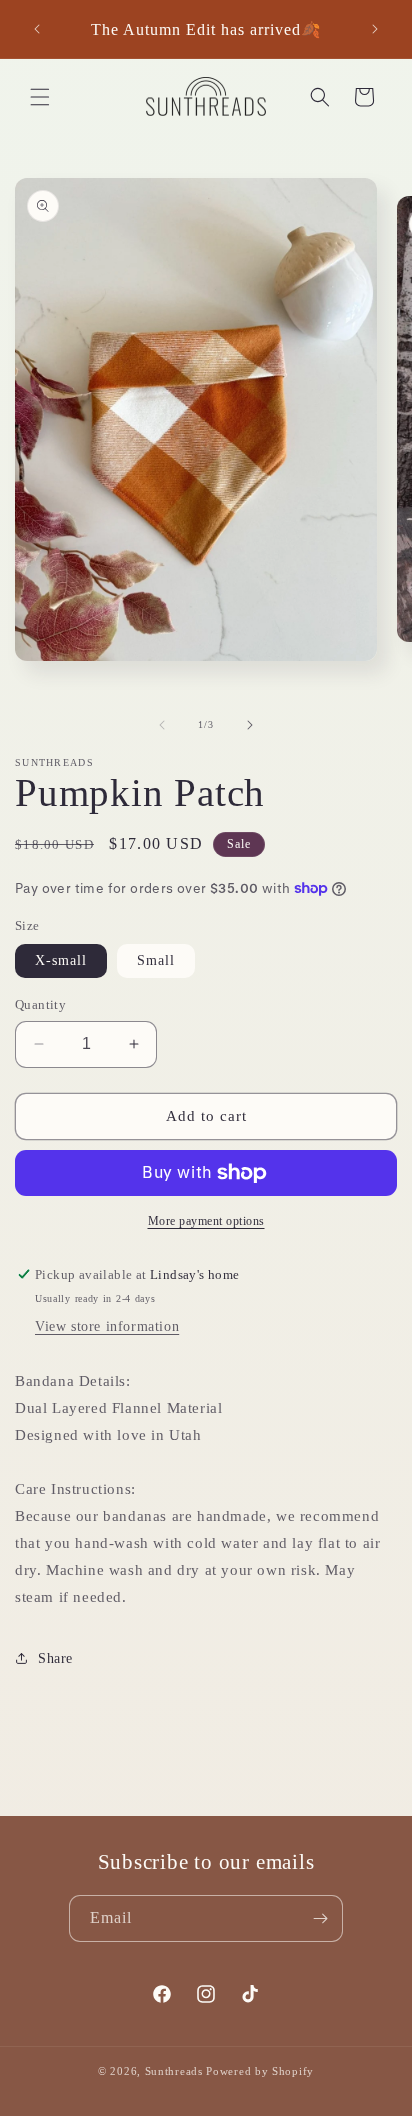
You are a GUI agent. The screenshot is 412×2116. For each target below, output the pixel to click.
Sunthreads (174, 2071)
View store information (107, 1326)
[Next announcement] (375, 29)
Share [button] (55, 1658)
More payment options (206, 1221)
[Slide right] (250, 725)
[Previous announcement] (37, 29)
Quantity (40, 1004)
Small (156, 960)
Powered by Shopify (260, 2071)
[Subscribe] (320, 1918)
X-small (61, 960)
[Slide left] (162, 725)
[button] (40, 97)
